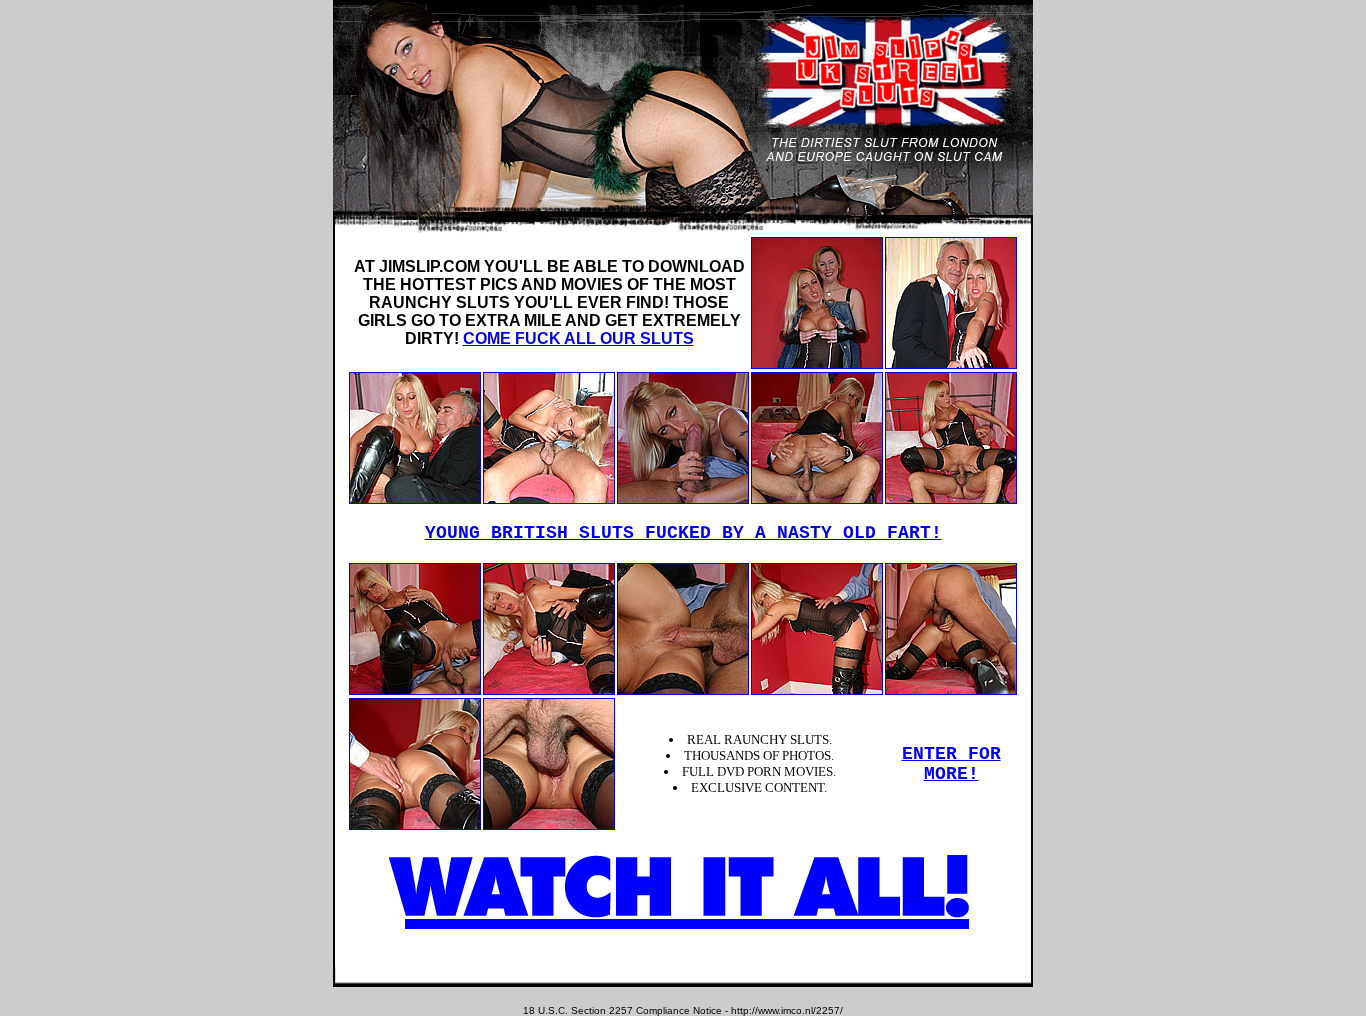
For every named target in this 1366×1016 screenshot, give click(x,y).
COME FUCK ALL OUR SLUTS (578, 338)
